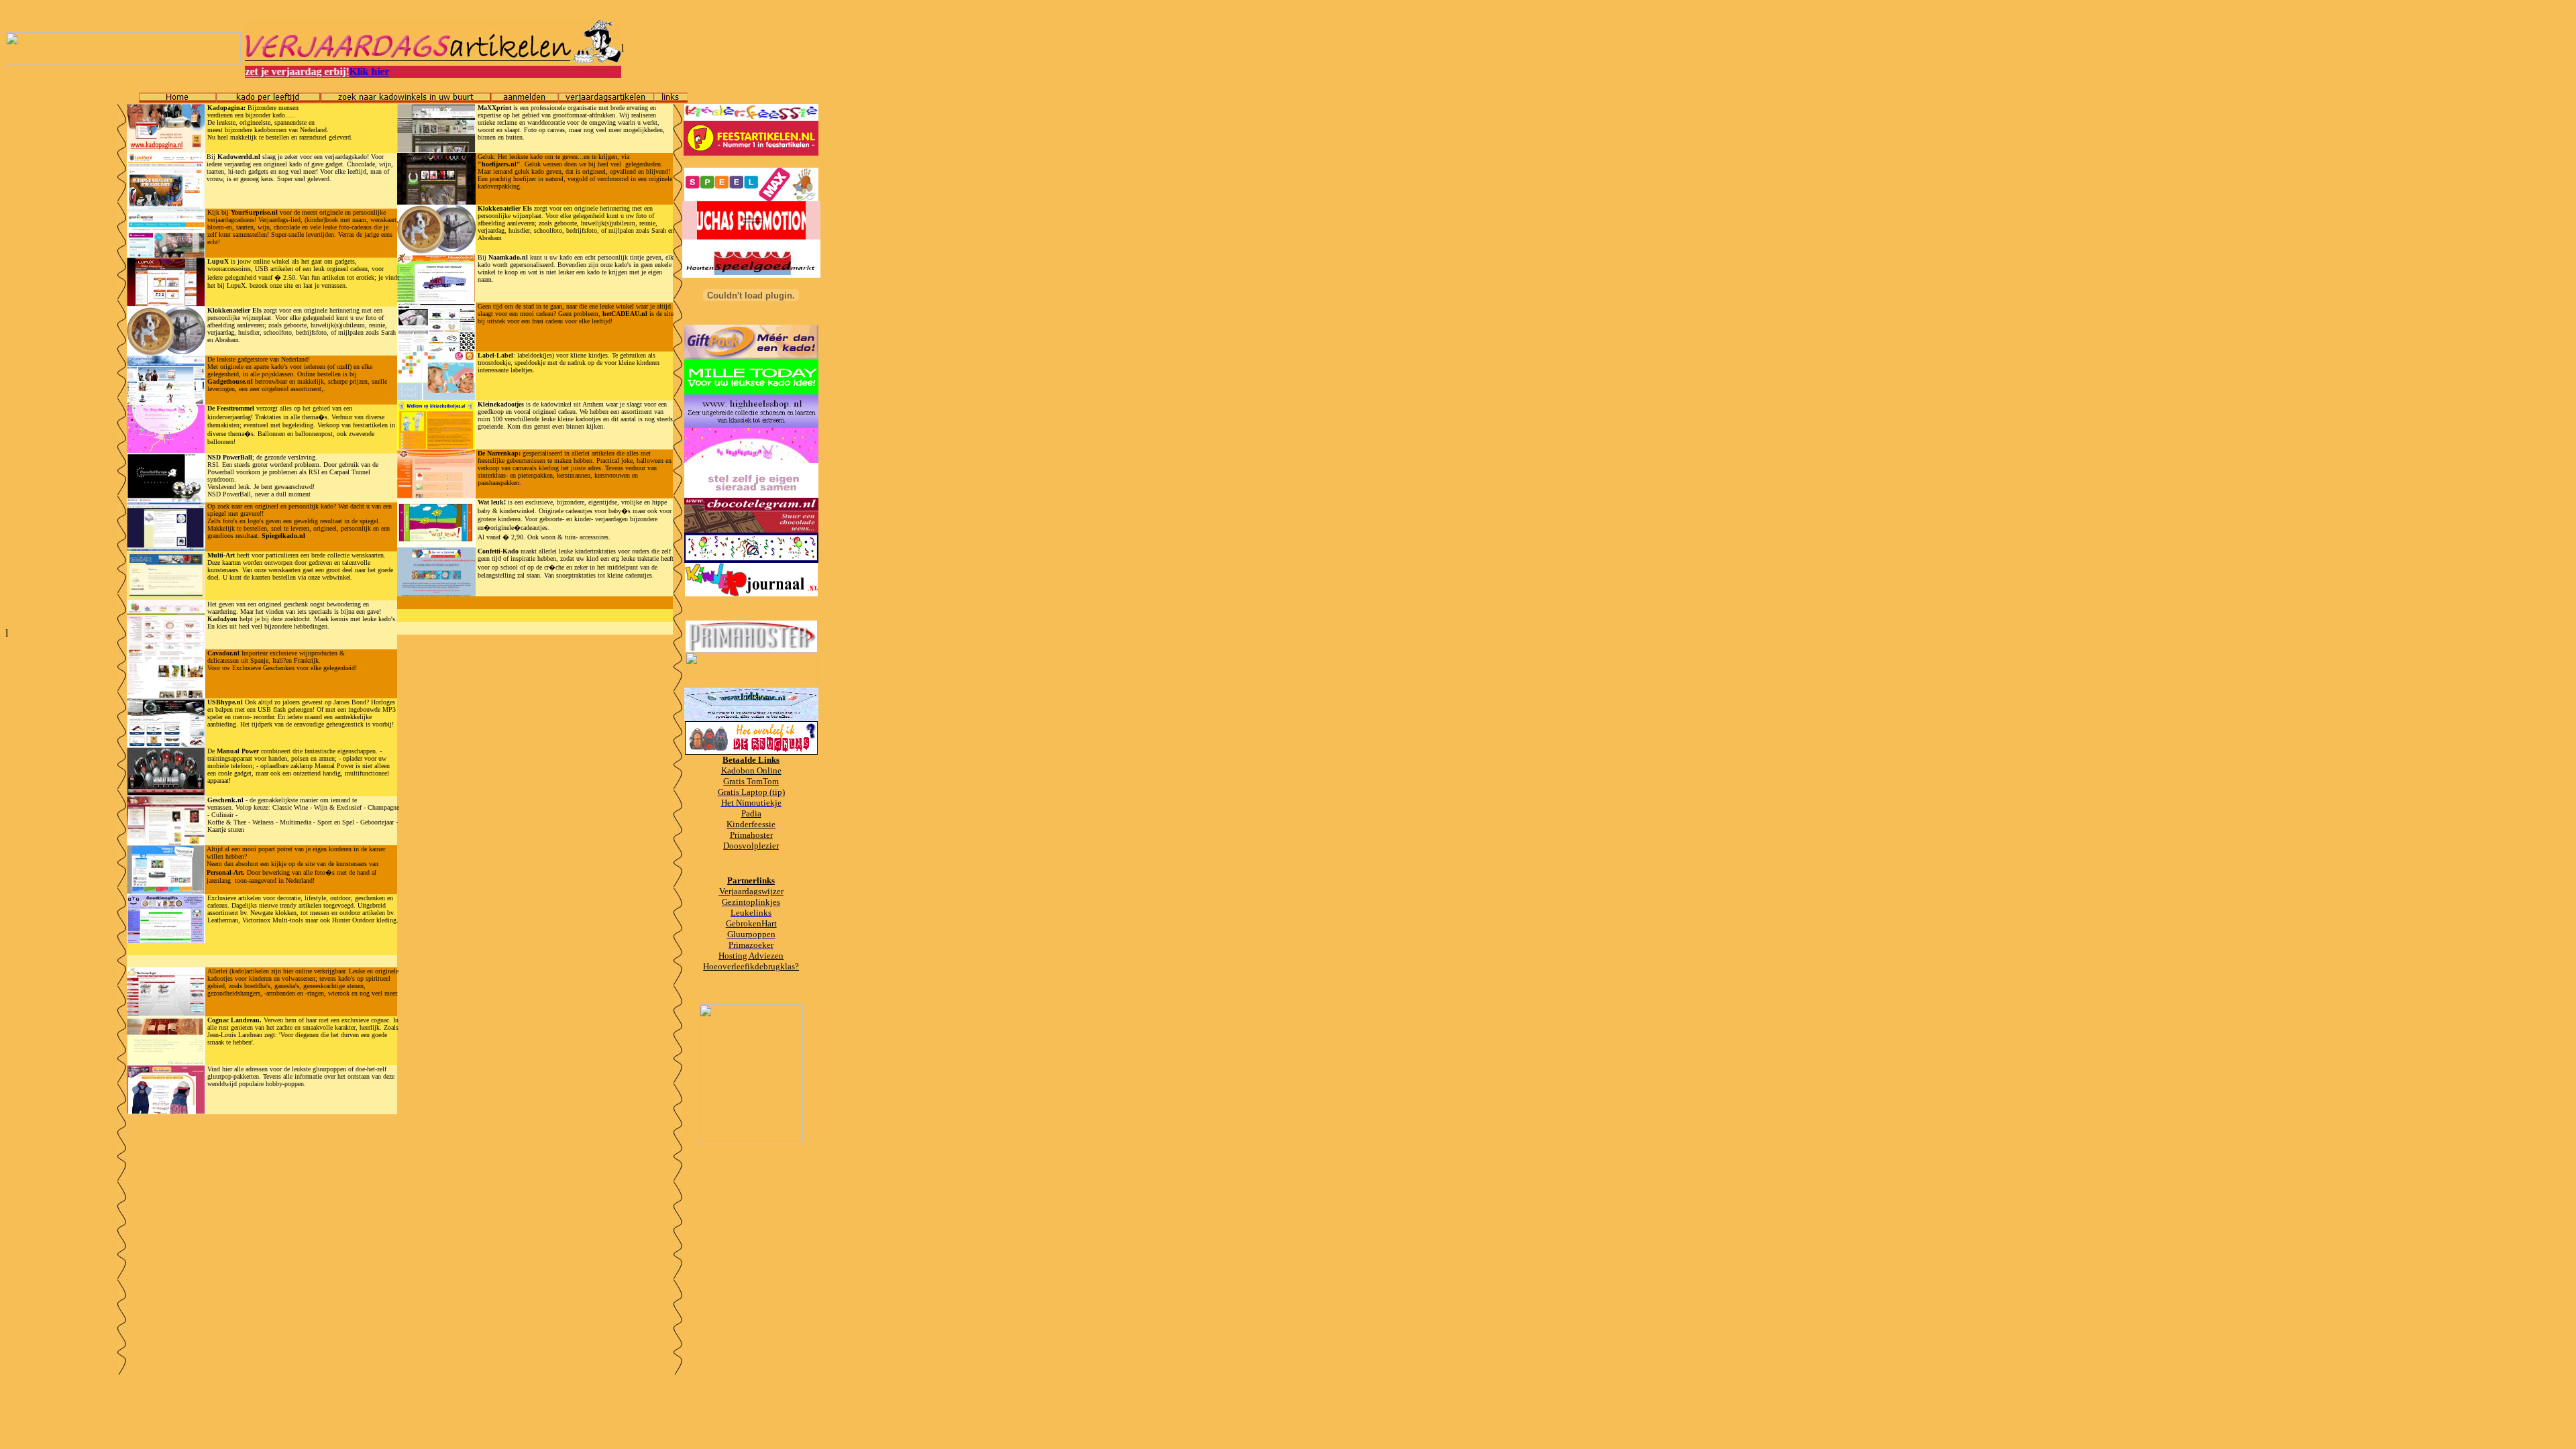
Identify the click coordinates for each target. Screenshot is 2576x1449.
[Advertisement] (59, 317)
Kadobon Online (751, 770)
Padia (751, 813)
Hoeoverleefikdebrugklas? (751, 966)
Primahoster (751, 835)
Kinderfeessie (751, 824)
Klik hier (328, 71)
